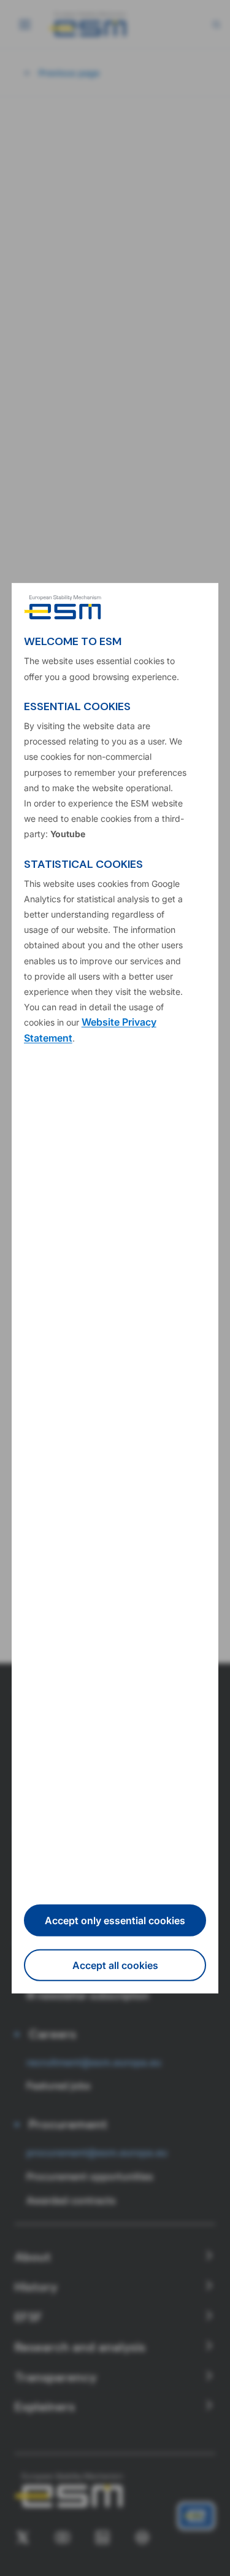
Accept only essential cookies (115, 1920)
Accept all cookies (115, 1965)
